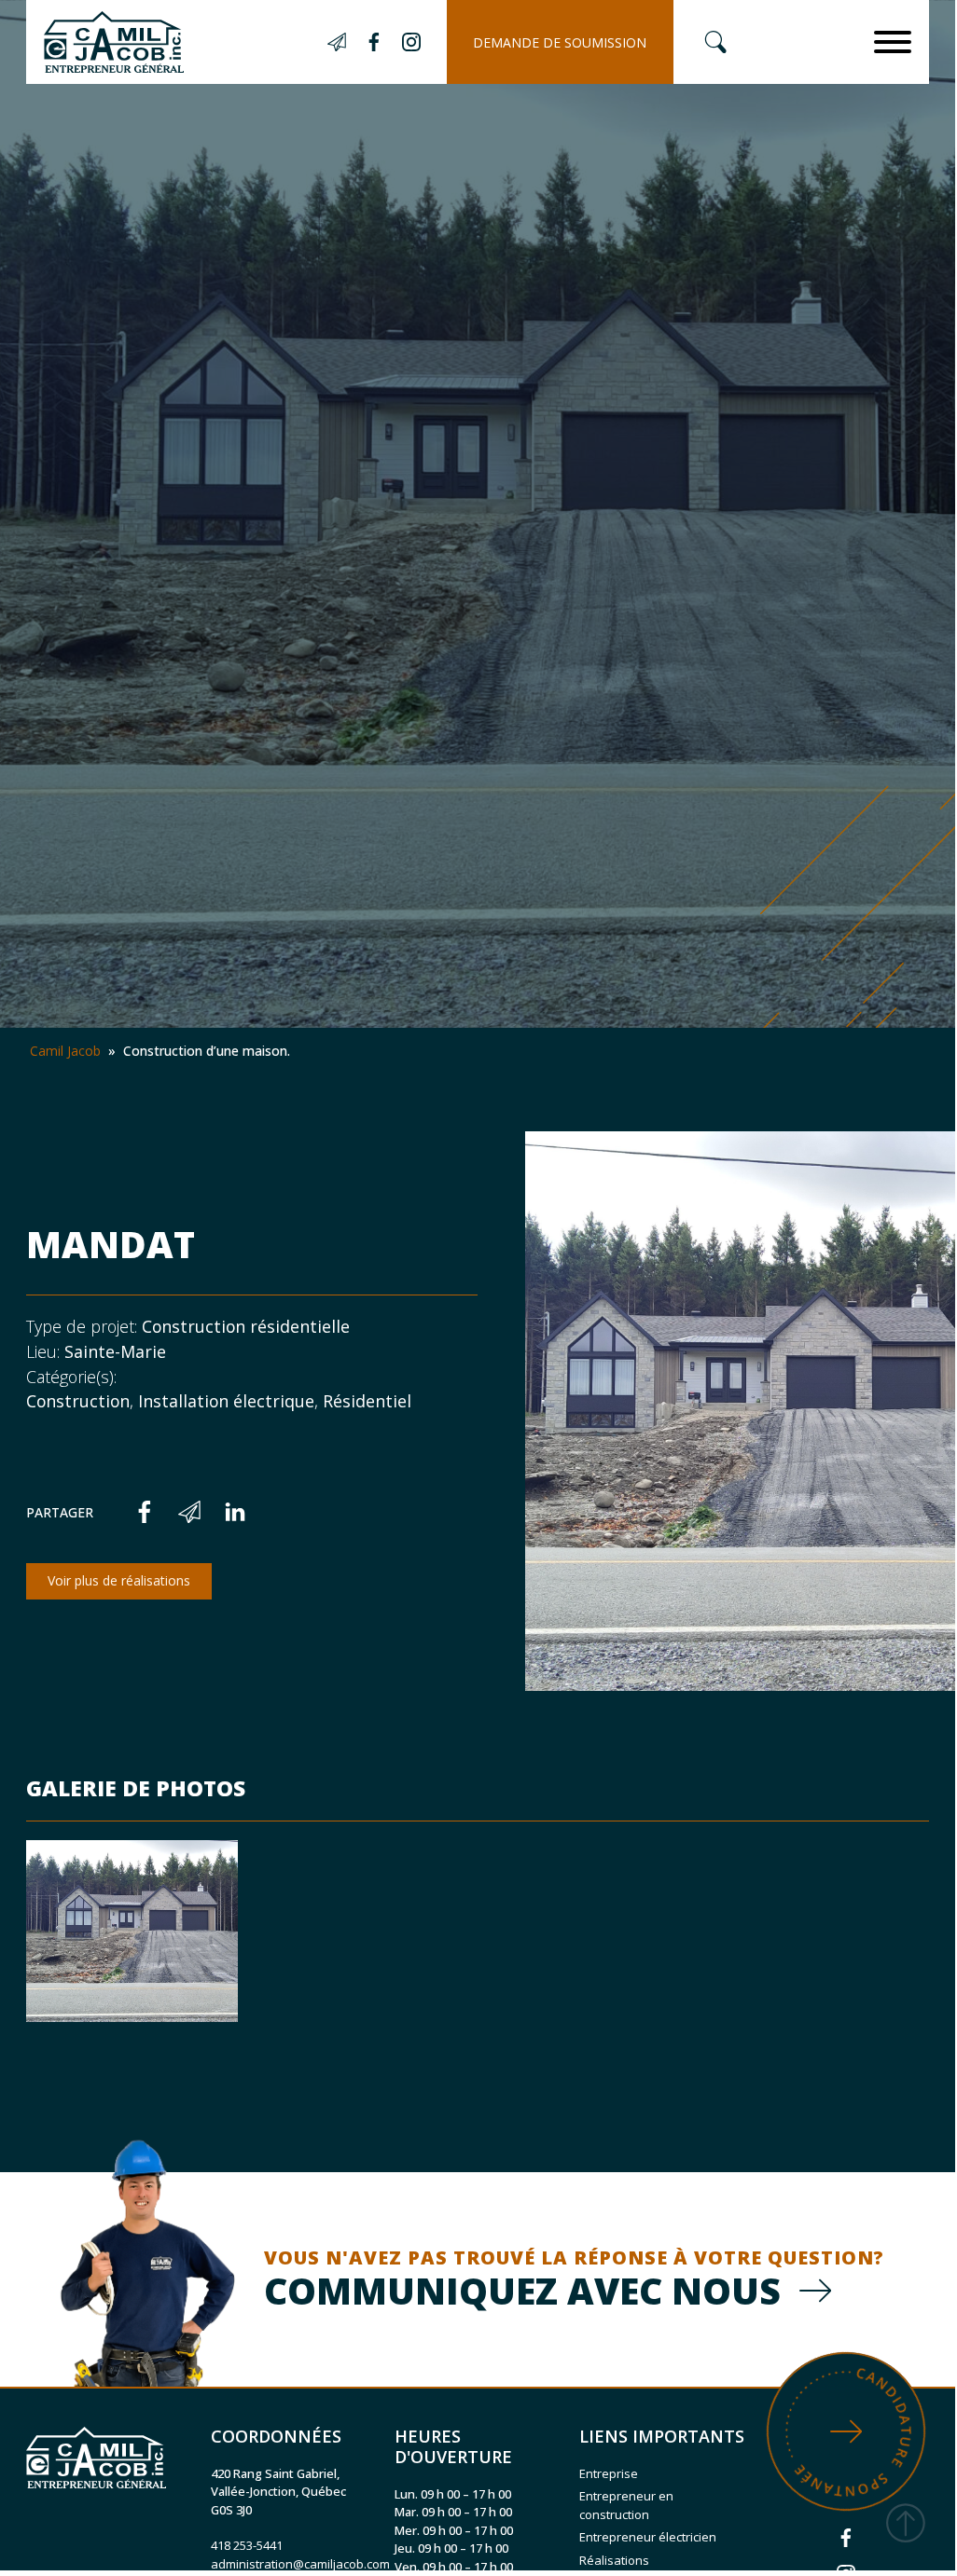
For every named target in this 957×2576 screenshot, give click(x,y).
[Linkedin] (235, 1512)
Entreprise (609, 2473)
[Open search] (715, 42)
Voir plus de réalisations (119, 1580)
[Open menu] (893, 42)
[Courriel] (189, 1512)
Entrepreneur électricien (648, 2537)
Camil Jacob (65, 1051)
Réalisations (614, 2560)
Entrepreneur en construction (626, 2505)
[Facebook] (145, 1512)
